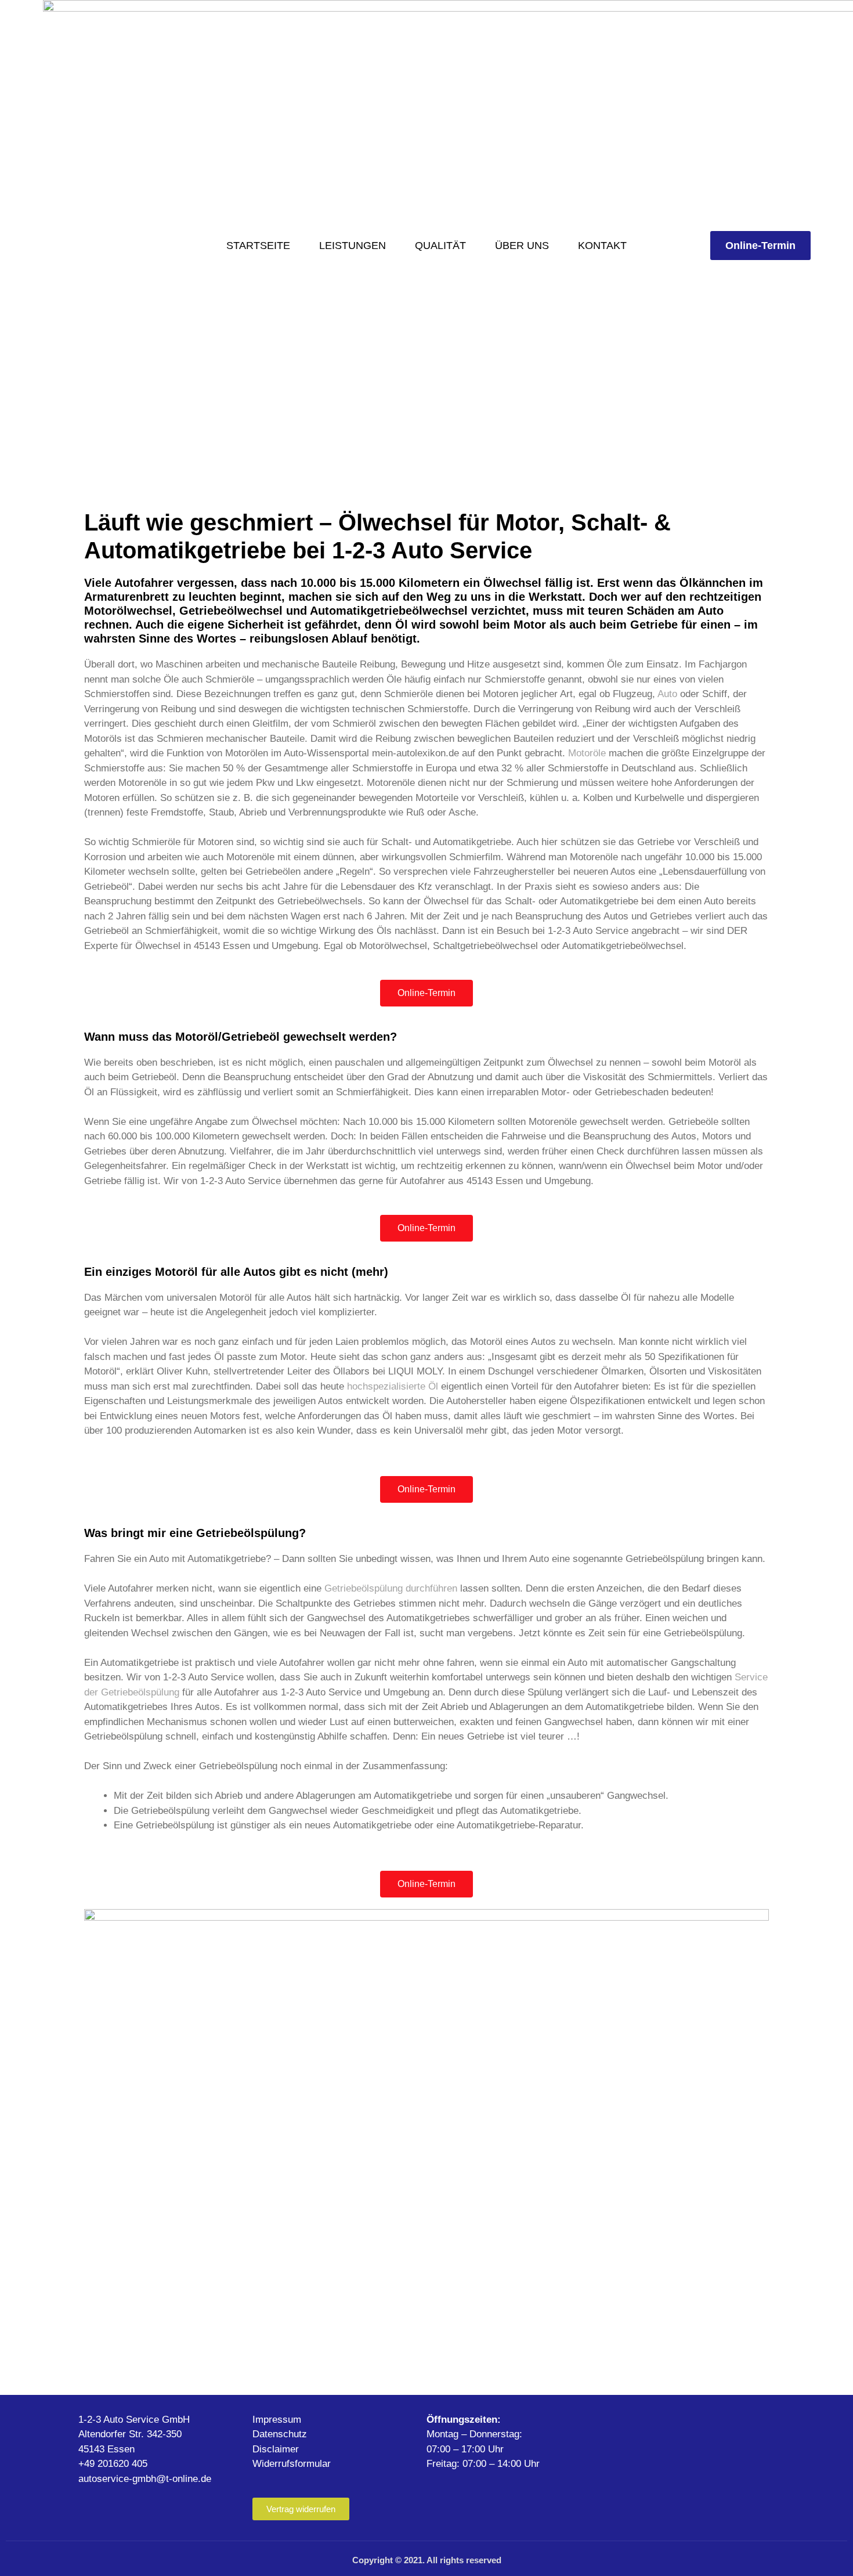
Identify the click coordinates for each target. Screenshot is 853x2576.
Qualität (440, 246)
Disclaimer (276, 2449)
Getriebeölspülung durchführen (391, 1588)
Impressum (277, 2420)
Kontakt (602, 246)
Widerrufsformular (292, 2464)
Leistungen (353, 246)
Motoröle (587, 753)
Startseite (258, 246)
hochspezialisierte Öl (393, 1386)
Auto (667, 694)
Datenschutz (280, 2434)
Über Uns (522, 246)
